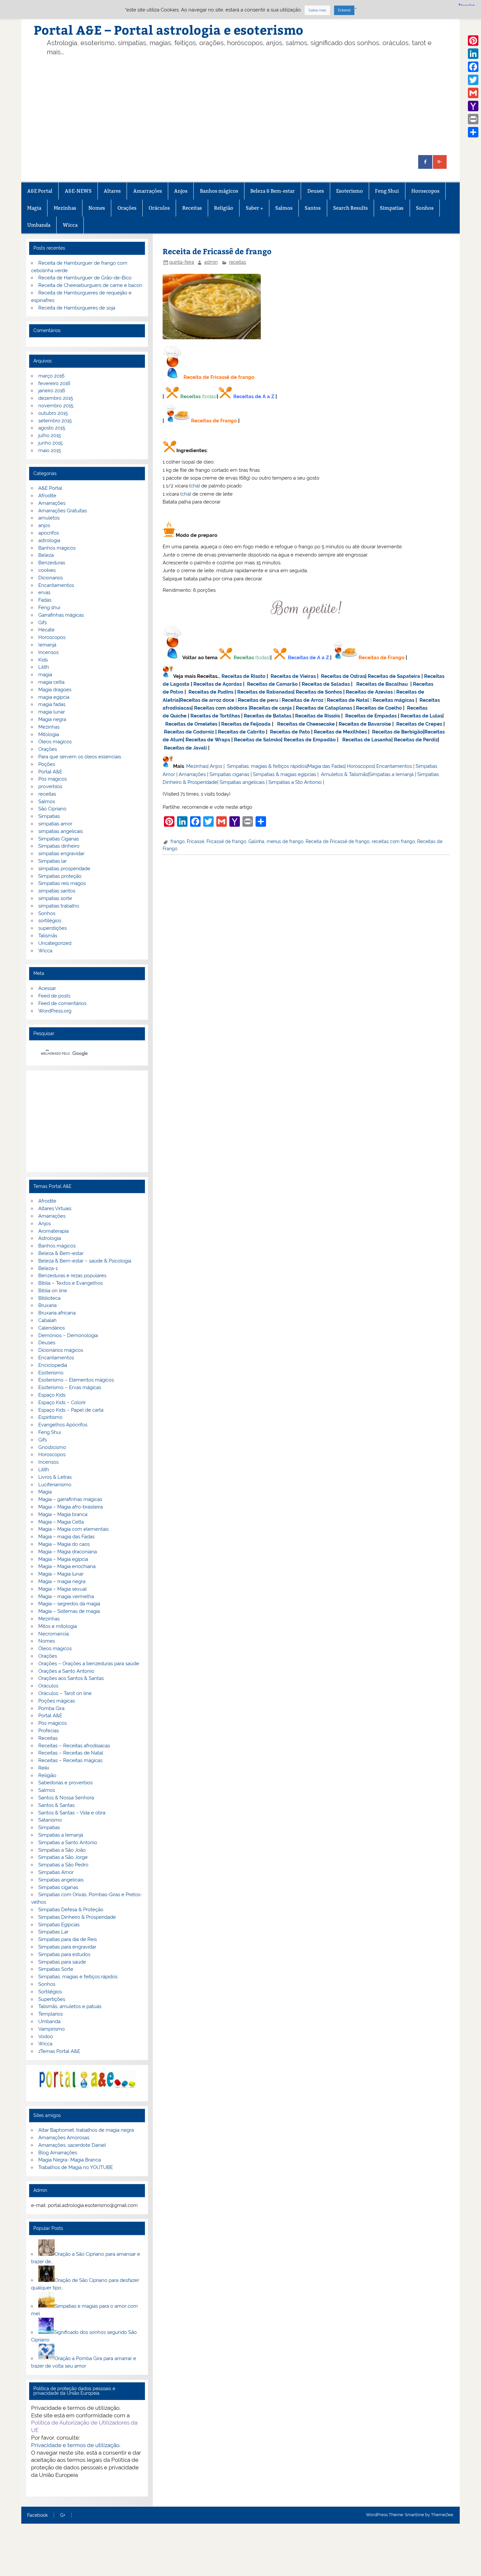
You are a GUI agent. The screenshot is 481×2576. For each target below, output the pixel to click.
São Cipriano (52, 809)
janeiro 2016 (52, 391)
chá (195, 486)
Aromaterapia (53, 1231)
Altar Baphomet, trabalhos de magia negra (86, 2130)
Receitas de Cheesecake (306, 724)
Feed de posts (54, 996)
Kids (43, 660)
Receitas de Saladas (326, 684)
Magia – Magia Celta (61, 1522)
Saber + (254, 208)
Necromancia (53, 1634)
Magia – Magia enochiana (67, 1566)
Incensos (48, 652)
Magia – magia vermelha (66, 1597)
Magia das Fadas (326, 766)
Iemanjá (47, 645)
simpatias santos (57, 891)
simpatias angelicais (61, 831)
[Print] (473, 119)
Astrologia (50, 1238)
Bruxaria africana (57, 1313)
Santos (313, 208)
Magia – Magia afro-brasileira (71, 1507)
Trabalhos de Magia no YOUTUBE (76, 2167)
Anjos (181, 191)
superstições (53, 928)
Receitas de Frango (214, 421)
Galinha (256, 841)
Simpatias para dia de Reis (68, 1939)
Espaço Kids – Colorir (62, 1403)
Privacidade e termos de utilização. (76, 2445)
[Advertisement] (251, 106)
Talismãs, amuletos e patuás (70, 2006)
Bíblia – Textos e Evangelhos (71, 1283)
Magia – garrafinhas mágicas (70, 1499)
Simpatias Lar (53, 1932)
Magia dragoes (55, 690)
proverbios (50, 786)
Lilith (44, 667)
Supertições (52, 1999)
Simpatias (392, 208)
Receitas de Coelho (379, 708)
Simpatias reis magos (62, 883)
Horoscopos (425, 191)
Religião (224, 208)
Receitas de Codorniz (189, 732)
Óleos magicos (55, 742)
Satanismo (50, 1820)
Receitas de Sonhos (319, 692)
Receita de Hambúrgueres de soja (77, 308)
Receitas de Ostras (343, 676)
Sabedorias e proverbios (65, 1783)
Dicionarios (51, 578)
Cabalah (47, 1320)
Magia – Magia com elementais (73, 1529)
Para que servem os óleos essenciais (80, 757)
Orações (127, 208)
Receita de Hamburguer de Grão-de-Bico (85, 278)
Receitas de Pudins (211, 692)
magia (45, 675)
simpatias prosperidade (64, 869)
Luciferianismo (55, 1485)
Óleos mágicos (55, 1649)
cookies (47, 570)
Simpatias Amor (56, 1872)
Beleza (46, 555)
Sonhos (425, 208)
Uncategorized (55, 943)
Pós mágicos (53, 779)
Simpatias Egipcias (59, 1925)
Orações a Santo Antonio (66, 1671)
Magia (34, 208)
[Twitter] (473, 80)
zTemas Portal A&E (59, 2051)
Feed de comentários (62, 1003)
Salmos (284, 208)
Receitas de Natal (348, 700)
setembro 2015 (55, 421)
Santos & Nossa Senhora (66, 1798)
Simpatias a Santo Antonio (68, 1843)
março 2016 (51, 376)
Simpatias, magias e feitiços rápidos (78, 1977)
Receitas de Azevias (369, 692)
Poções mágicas (57, 1701)
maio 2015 (50, 450)
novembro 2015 (56, 406)
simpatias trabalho (59, 906)
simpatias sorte (55, 898)
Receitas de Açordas (218, 684)
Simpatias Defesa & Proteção (71, 1910)
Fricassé (196, 841)
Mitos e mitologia (58, 1626)
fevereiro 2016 (54, 383)
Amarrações (148, 191)
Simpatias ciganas (229, 774)
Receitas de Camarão (272, 684)
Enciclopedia (53, 1365)
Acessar (47, 988)
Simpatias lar (53, 861)
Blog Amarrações (58, 2153)
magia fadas (52, 704)
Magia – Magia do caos (64, 1544)
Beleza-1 (48, 1268)
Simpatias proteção (60, 876)
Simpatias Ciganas (59, 839)
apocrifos (49, 533)
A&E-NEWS (78, 191)
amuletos (49, 518)
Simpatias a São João (62, 1850)
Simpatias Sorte (56, 1969)
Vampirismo (52, 2029)
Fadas (45, 600)
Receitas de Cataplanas (324, 708)
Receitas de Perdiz (416, 740)
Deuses (316, 191)
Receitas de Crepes (419, 724)
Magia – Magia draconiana (68, 1552)
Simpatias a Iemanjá (391, 774)
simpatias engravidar (61, 854)
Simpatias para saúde (62, 1962)
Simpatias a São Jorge (63, 1857)
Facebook (37, 2515)
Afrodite (47, 496)
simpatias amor (55, 824)
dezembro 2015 (56, 398)
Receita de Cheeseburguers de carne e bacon (90, 285)
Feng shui (49, 608)
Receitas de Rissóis (318, 716)
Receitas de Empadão (310, 740)
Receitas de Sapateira (394, 676)
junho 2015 (50, 443)
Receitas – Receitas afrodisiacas (74, 1746)
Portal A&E (50, 772)
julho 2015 (50, 435)
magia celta (51, 682)
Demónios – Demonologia (68, 1335)
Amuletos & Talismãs (344, 774)
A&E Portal (40, 191)
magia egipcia (54, 697)
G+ (63, 2515)
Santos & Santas (56, 1805)
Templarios (51, 2014)
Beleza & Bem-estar (273, 191)
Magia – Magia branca (63, 1514)
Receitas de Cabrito (241, 732)
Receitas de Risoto (243, 676)
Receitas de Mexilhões (340, 732)
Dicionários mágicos (61, 1350)
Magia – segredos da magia (69, 1604)
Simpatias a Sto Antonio (295, 782)
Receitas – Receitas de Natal (71, 1753)
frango (178, 841)
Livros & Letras (55, 1477)
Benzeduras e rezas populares (72, 1276)
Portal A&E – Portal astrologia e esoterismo (169, 30)
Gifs (43, 623)
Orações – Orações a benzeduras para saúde (89, 1664)
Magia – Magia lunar (61, 1574)
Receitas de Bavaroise (365, 724)
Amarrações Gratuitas (62, 511)
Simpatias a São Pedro (63, 1865)
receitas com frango (393, 841)
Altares (112, 191)
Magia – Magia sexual (62, 1589)
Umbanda (39, 225)
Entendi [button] (344, 10)
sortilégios (50, 921)
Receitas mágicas (393, 700)
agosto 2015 (52, 428)
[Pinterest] (473, 41)
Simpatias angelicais (242, 782)
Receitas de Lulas (421, 716)
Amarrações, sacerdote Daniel (72, 2145)
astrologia (49, 540)
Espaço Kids (52, 1395)
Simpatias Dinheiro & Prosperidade (77, 1917)
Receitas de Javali (185, 748)
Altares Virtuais (55, 1209)
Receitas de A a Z (254, 397)
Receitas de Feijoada (246, 724)
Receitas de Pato (290, 732)
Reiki (44, 1768)
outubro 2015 (53, 413)
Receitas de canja (271, 708)
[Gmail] (473, 93)
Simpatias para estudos (64, 1954)
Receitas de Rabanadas (265, 692)
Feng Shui (387, 191)
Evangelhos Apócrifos (63, 1425)
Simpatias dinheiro (59, 846)
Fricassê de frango (226, 841)
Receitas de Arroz (303, 700)
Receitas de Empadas (371, 716)
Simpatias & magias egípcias (285, 774)
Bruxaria (47, 1305)
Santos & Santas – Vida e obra (72, 1813)
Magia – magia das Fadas (66, 1537)
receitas (238, 262)
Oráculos (159, 208)
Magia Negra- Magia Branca (70, 2160)
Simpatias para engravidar (67, 1947)
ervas (44, 592)
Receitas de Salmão (258, 740)
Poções (47, 764)
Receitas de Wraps (208, 740)
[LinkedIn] (473, 54)
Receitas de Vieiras (293, 676)
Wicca (70, 225)
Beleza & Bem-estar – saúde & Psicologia (85, 1261)
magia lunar (52, 712)
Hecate (46, 630)
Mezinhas (65, 208)
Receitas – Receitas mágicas (70, 1760)
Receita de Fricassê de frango (338, 841)
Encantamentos (394, 766)
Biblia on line (53, 1291)
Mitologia (49, 734)
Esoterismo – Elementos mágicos (76, 1380)
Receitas (192, 208)
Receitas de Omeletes (191, 724)
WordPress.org (55, 1011)
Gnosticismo (52, 1447)
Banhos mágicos (219, 191)
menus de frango (285, 841)
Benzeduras (52, 563)
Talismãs (48, 936)
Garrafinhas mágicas (61, 615)
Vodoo (46, 2037)
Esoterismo (349, 191)
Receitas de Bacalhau (382, 684)
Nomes (97, 208)
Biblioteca (49, 1298)
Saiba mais (317, 10)
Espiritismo (50, 1417)
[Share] (473, 132)
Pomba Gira (51, 1708)
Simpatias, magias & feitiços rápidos (267, 766)
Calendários (52, 1328)
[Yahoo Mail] (473, 106)
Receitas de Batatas (267, 716)
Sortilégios (50, 1992)
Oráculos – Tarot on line (65, 1693)
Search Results (350, 208)
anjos (44, 525)
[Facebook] (473, 67)
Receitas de (195, 700)
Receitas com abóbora (221, 708)
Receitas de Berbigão (398, 732)
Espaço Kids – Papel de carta (71, 1410)
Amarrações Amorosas (64, 2138)
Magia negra (52, 719)
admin (211, 262)
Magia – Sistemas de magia (69, 1611)
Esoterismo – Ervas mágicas (70, 1387)
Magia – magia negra (62, 1581)
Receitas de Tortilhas (215, 716)
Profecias (49, 1731)
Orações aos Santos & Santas (71, 1678)
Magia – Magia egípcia (63, 1559)
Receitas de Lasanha (367, 740)
